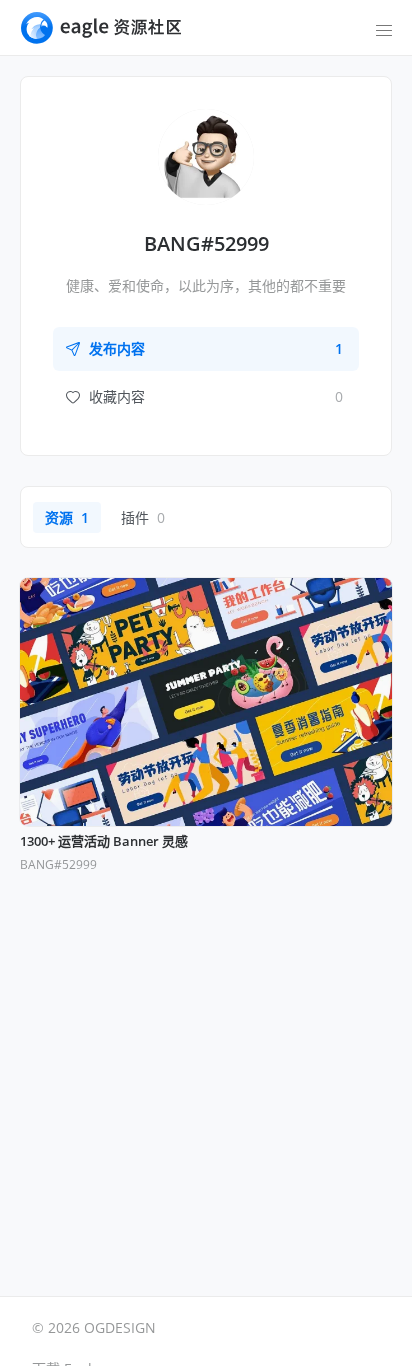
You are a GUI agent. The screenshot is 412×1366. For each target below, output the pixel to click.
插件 (143, 517)
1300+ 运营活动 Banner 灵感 (104, 842)
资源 (67, 517)
